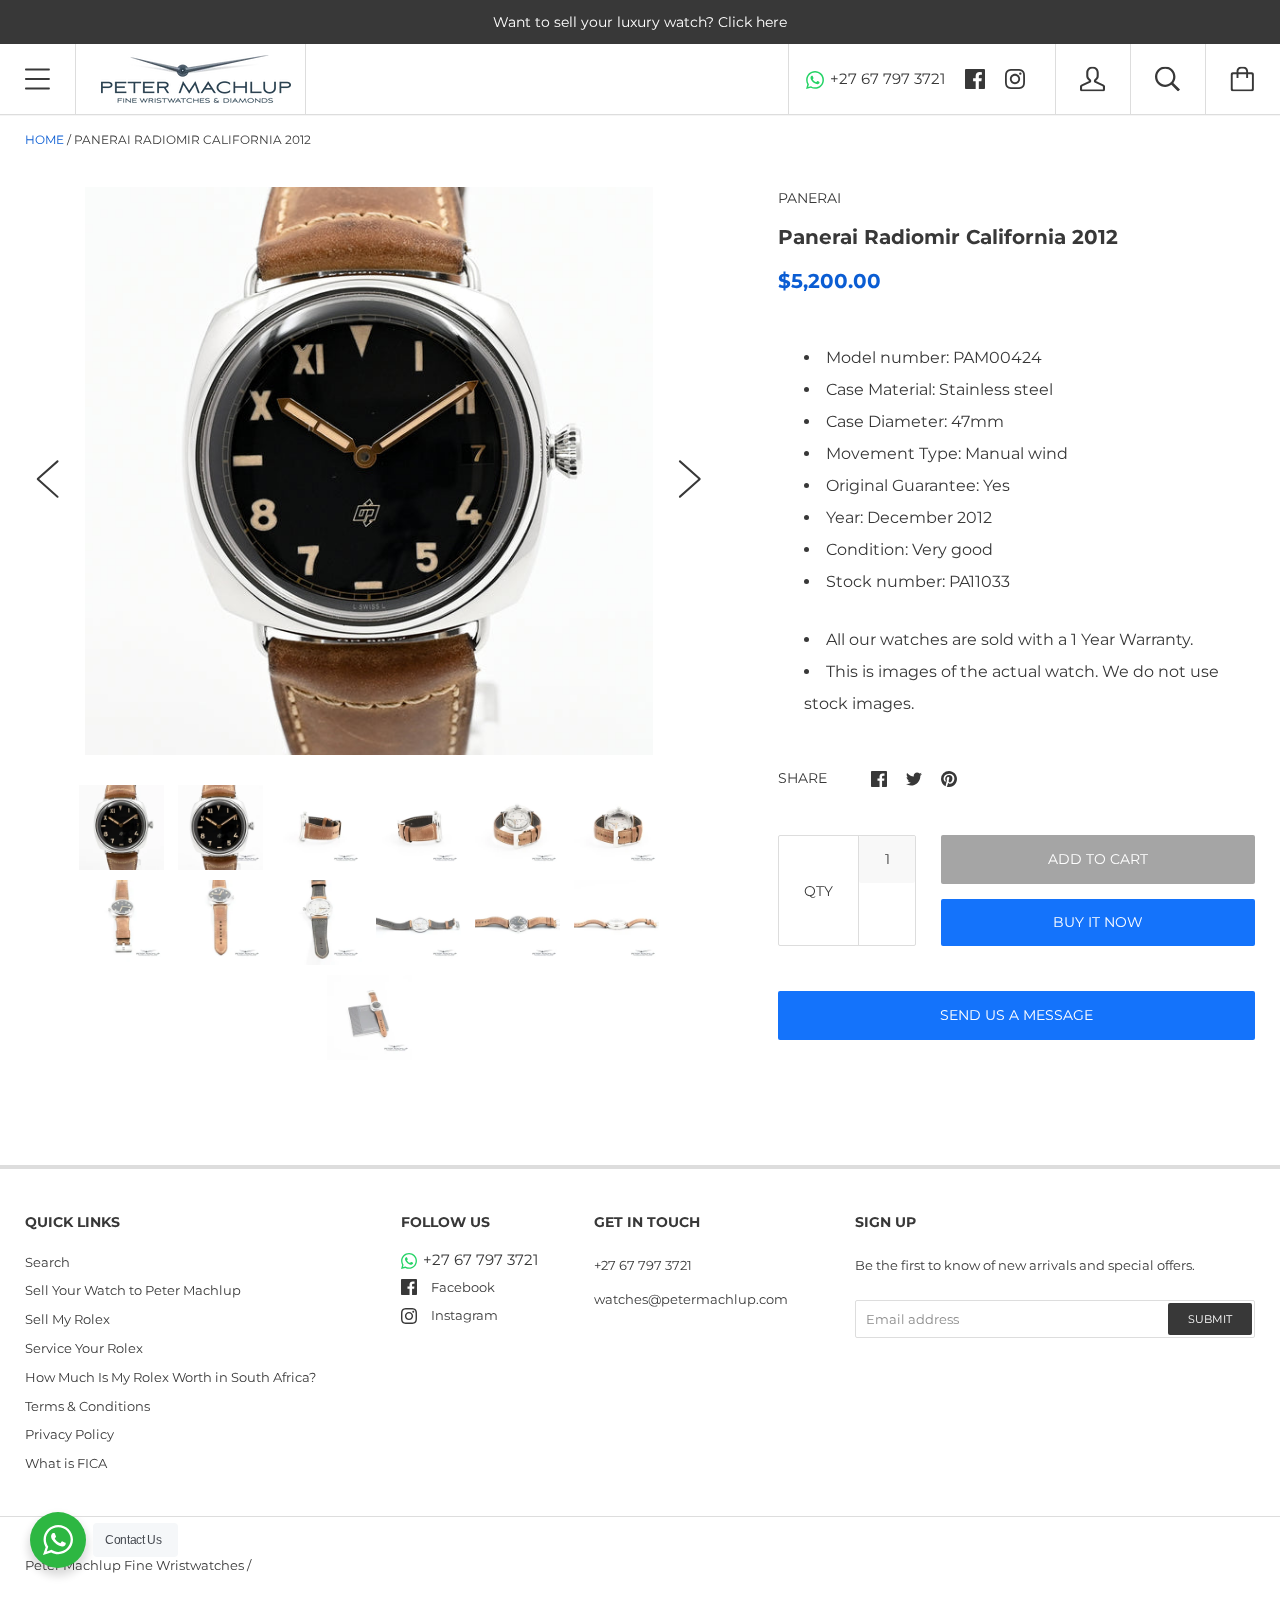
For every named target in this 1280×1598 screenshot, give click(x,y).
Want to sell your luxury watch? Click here (640, 22)
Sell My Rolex (67, 1319)
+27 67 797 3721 (887, 78)
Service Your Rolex (84, 1348)
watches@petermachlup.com (691, 1299)
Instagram (464, 1315)
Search (47, 1262)
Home (44, 139)
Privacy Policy (69, 1434)
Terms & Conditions (87, 1406)
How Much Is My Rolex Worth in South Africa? (170, 1377)
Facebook (463, 1287)
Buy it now (1098, 922)
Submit (1210, 1319)
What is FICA (66, 1463)
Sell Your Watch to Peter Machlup (133, 1290)
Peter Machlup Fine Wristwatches (134, 1565)
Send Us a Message (1016, 1015)
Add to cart (1098, 859)
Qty (818, 891)
